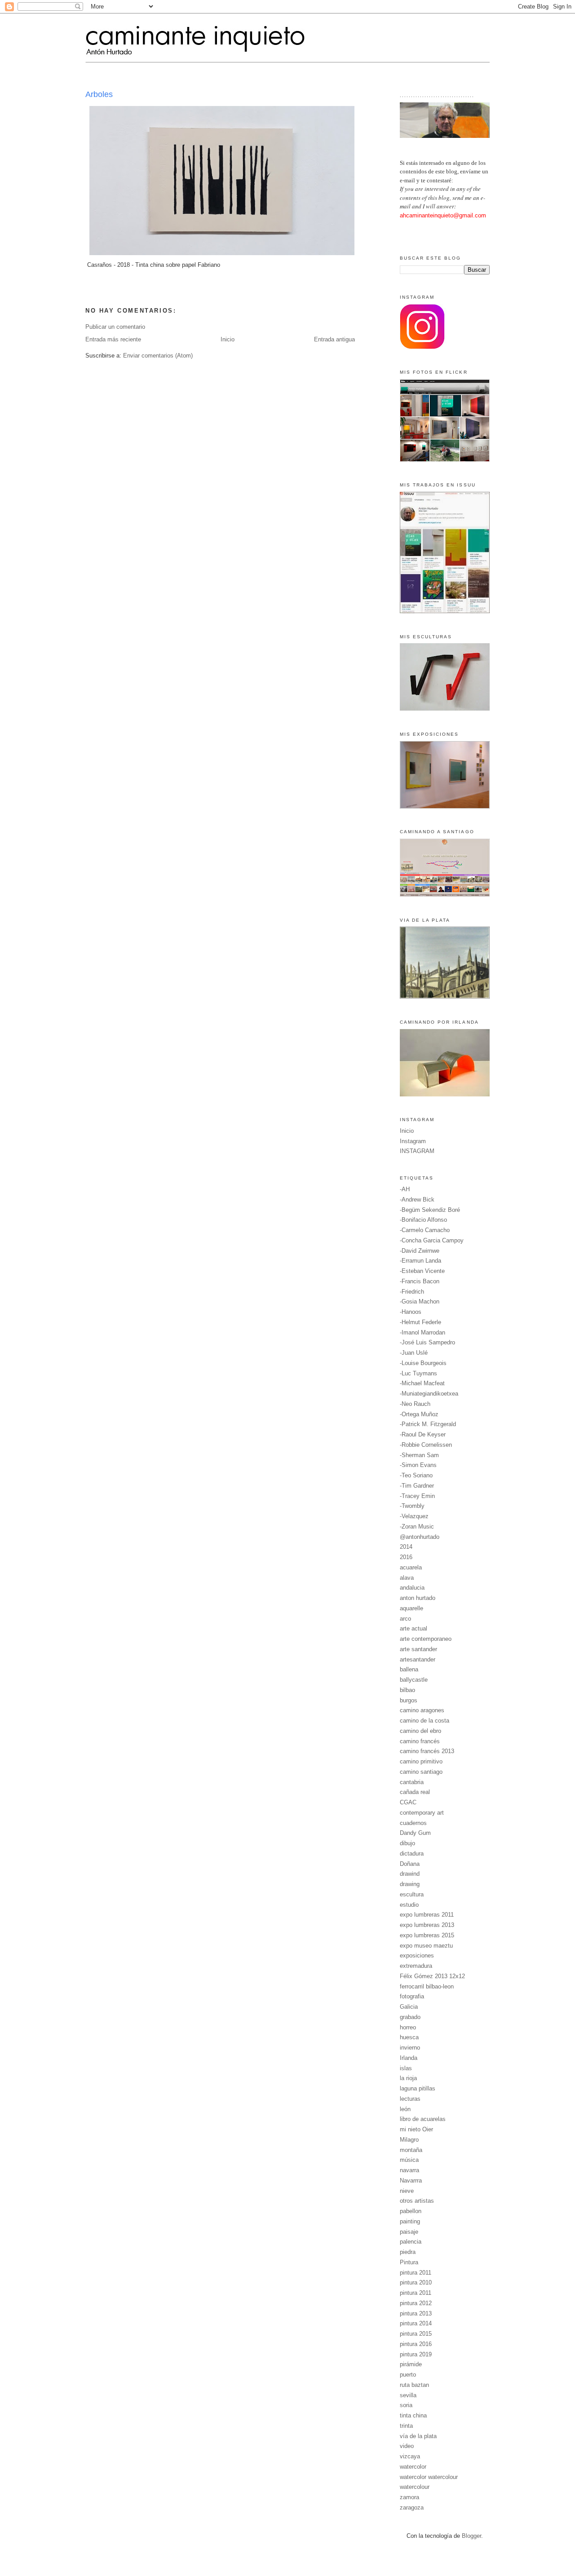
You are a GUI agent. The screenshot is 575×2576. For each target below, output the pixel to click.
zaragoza (412, 2508)
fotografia (412, 1996)
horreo (408, 2027)
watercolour (415, 2487)
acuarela (411, 1567)
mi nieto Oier (416, 2129)
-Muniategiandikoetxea (429, 1394)
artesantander (418, 1659)
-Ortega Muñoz (419, 1414)
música (409, 2160)
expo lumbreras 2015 (427, 1935)
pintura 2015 (416, 2334)
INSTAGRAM (417, 1151)
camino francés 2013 (427, 1751)
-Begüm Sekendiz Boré (430, 1210)
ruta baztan (414, 2385)
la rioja (408, 2078)
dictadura (412, 1854)
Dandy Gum (415, 1833)
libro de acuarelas (423, 2119)
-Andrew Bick (417, 1200)
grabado (410, 2017)
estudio (409, 1905)
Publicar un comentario (115, 327)
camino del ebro (420, 1731)
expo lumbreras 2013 (427, 1925)
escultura (412, 1894)
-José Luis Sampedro (427, 1342)
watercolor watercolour (429, 2477)
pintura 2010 (416, 2282)
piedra (408, 2252)
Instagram (413, 1141)
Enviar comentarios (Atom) (158, 356)
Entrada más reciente (113, 339)
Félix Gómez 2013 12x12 (432, 1976)
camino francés (420, 1741)
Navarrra (411, 2181)
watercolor (413, 2467)
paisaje (409, 2232)
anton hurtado (418, 1598)
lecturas (410, 2099)
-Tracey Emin (417, 1496)
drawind (410, 1874)
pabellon (411, 2211)
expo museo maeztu (426, 1946)
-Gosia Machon (420, 1301)
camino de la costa (425, 1721)
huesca (409, 2037)
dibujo (407, 1843)
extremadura (416, 1966)
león (405, 2109)
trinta (406, 2426)
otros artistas (417, 2201)
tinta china (413, 2415)
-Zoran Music (417, 1527)
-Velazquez (414, 1516)
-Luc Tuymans (418, 1373)
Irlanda (409, 2058)
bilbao (407, 1690)
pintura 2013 (416, 2313)
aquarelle (411, 1608)
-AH (405, 1189)
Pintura (409, 2262)
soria (406, 2405)
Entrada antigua (334, 339)
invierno (410, 2048)
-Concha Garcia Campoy (432, 1240)
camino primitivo (421, 1761)
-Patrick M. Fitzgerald (428, 1424)
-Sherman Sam (419, 1455)
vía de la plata (418, 2436)
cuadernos (413, 1823)
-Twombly (412, 1506)
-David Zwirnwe (420, 1251)
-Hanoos (411, 1312)
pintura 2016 (416, 2344)
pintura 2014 (416, 2323)
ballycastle (414, 1680)
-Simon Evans (418, 1465)
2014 (406, 1547)
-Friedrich (412, 1292)
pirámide (411, 2364)
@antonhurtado (420, 1537)
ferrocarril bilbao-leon (427, 1986)
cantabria (412, 1782)
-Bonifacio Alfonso (423, 1220)
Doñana (410, 1864)
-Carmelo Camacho (425, 1230)
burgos (409, 1700)
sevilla (408, 2395)
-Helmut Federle (420, 1322)
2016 (406, 1557)
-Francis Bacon (420, 1281)
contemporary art (422, 1813)
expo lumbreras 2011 (427, 1915)
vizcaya (410, 2456)
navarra (409, 2170)
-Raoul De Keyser (423, 1434)
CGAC (408, 1802)
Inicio (228, 339)
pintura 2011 (416, 2273)
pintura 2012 (416, 2303)
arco (405, 1619)
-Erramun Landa (420, 1261)
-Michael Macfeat (422, 1383)
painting (410, 2221)
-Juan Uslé (414, 1353)
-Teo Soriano (416, 1475)
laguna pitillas (418, 2088)
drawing (410, 1884)
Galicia (409, 2007)
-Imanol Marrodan (422, 1332)
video (407, 2446)
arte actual (414, 1628)
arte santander (418, 1649)
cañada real (415, 1792)
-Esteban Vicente (422, 1271)
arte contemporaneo (426, 1639)
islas (406, 2068)
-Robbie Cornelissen (426, 1445)
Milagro (409, 2140)
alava (407, 1578)
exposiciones (417, 1955)
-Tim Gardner (417, 1486)
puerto (408, 2375)
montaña (411, 2150)
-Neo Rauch (415, 1404)
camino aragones (422, 1710)
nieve (407, 2191)
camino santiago (421, 1772)
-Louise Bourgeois (423, 1363)
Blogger (471, 2536)
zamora (409, 2497)
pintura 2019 (416, 2354)
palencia (411, 2242)
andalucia (412, 1588)
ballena (409, 1669)
